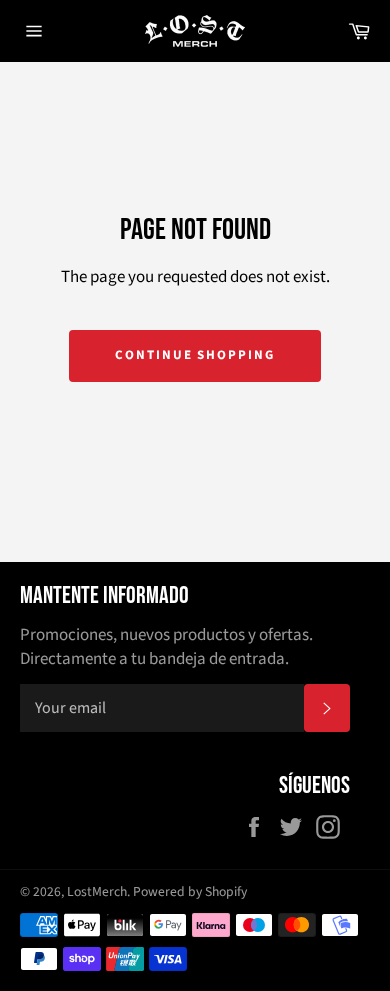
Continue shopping (195, 355)
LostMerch (97, 891)
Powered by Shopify (190, 891)
